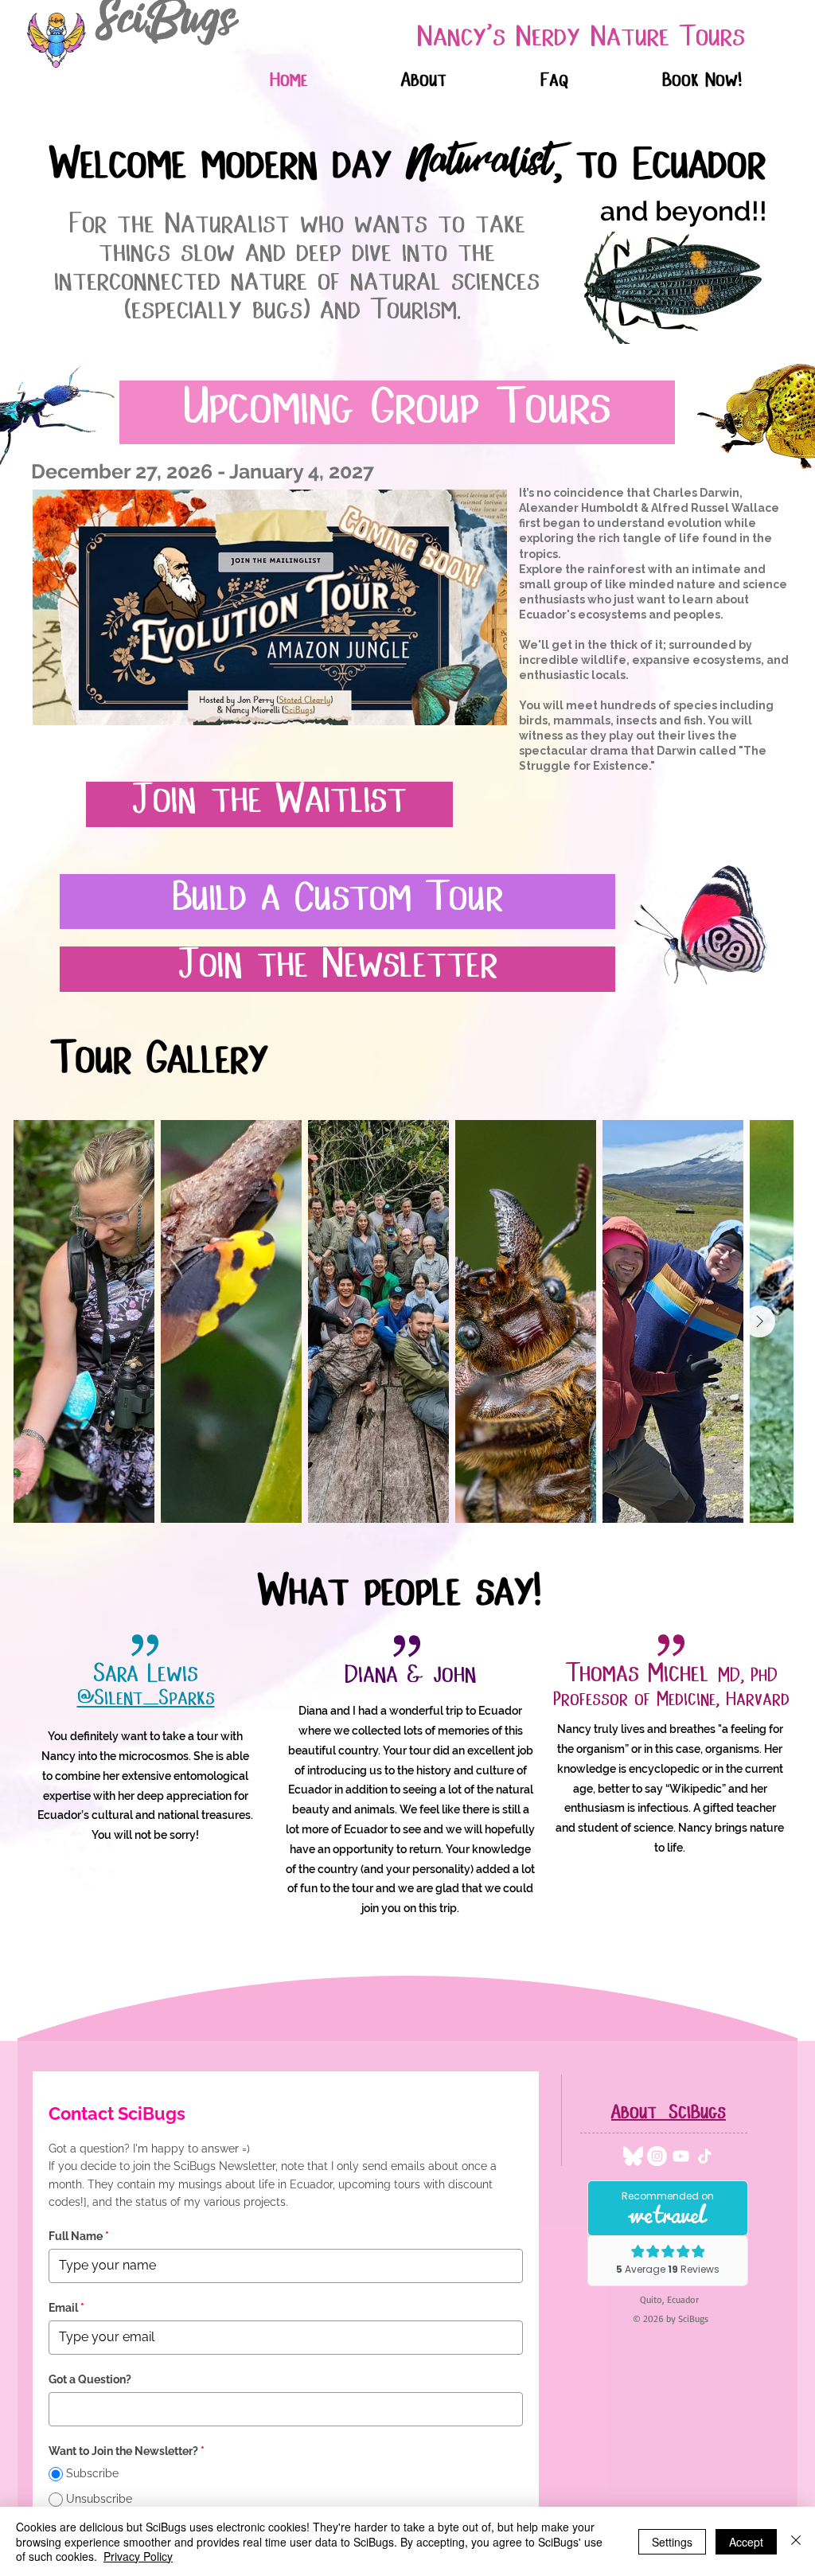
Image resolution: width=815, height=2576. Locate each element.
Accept (746, 2542)
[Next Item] (759, 1321)
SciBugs (166, 28)
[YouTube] (681, 2156)
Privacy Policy (138, 2556)
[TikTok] (705, 2156)
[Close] (796, 2541)
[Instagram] (657, 2156)
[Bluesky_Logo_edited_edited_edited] (633, 2156)
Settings (672, 2542)
